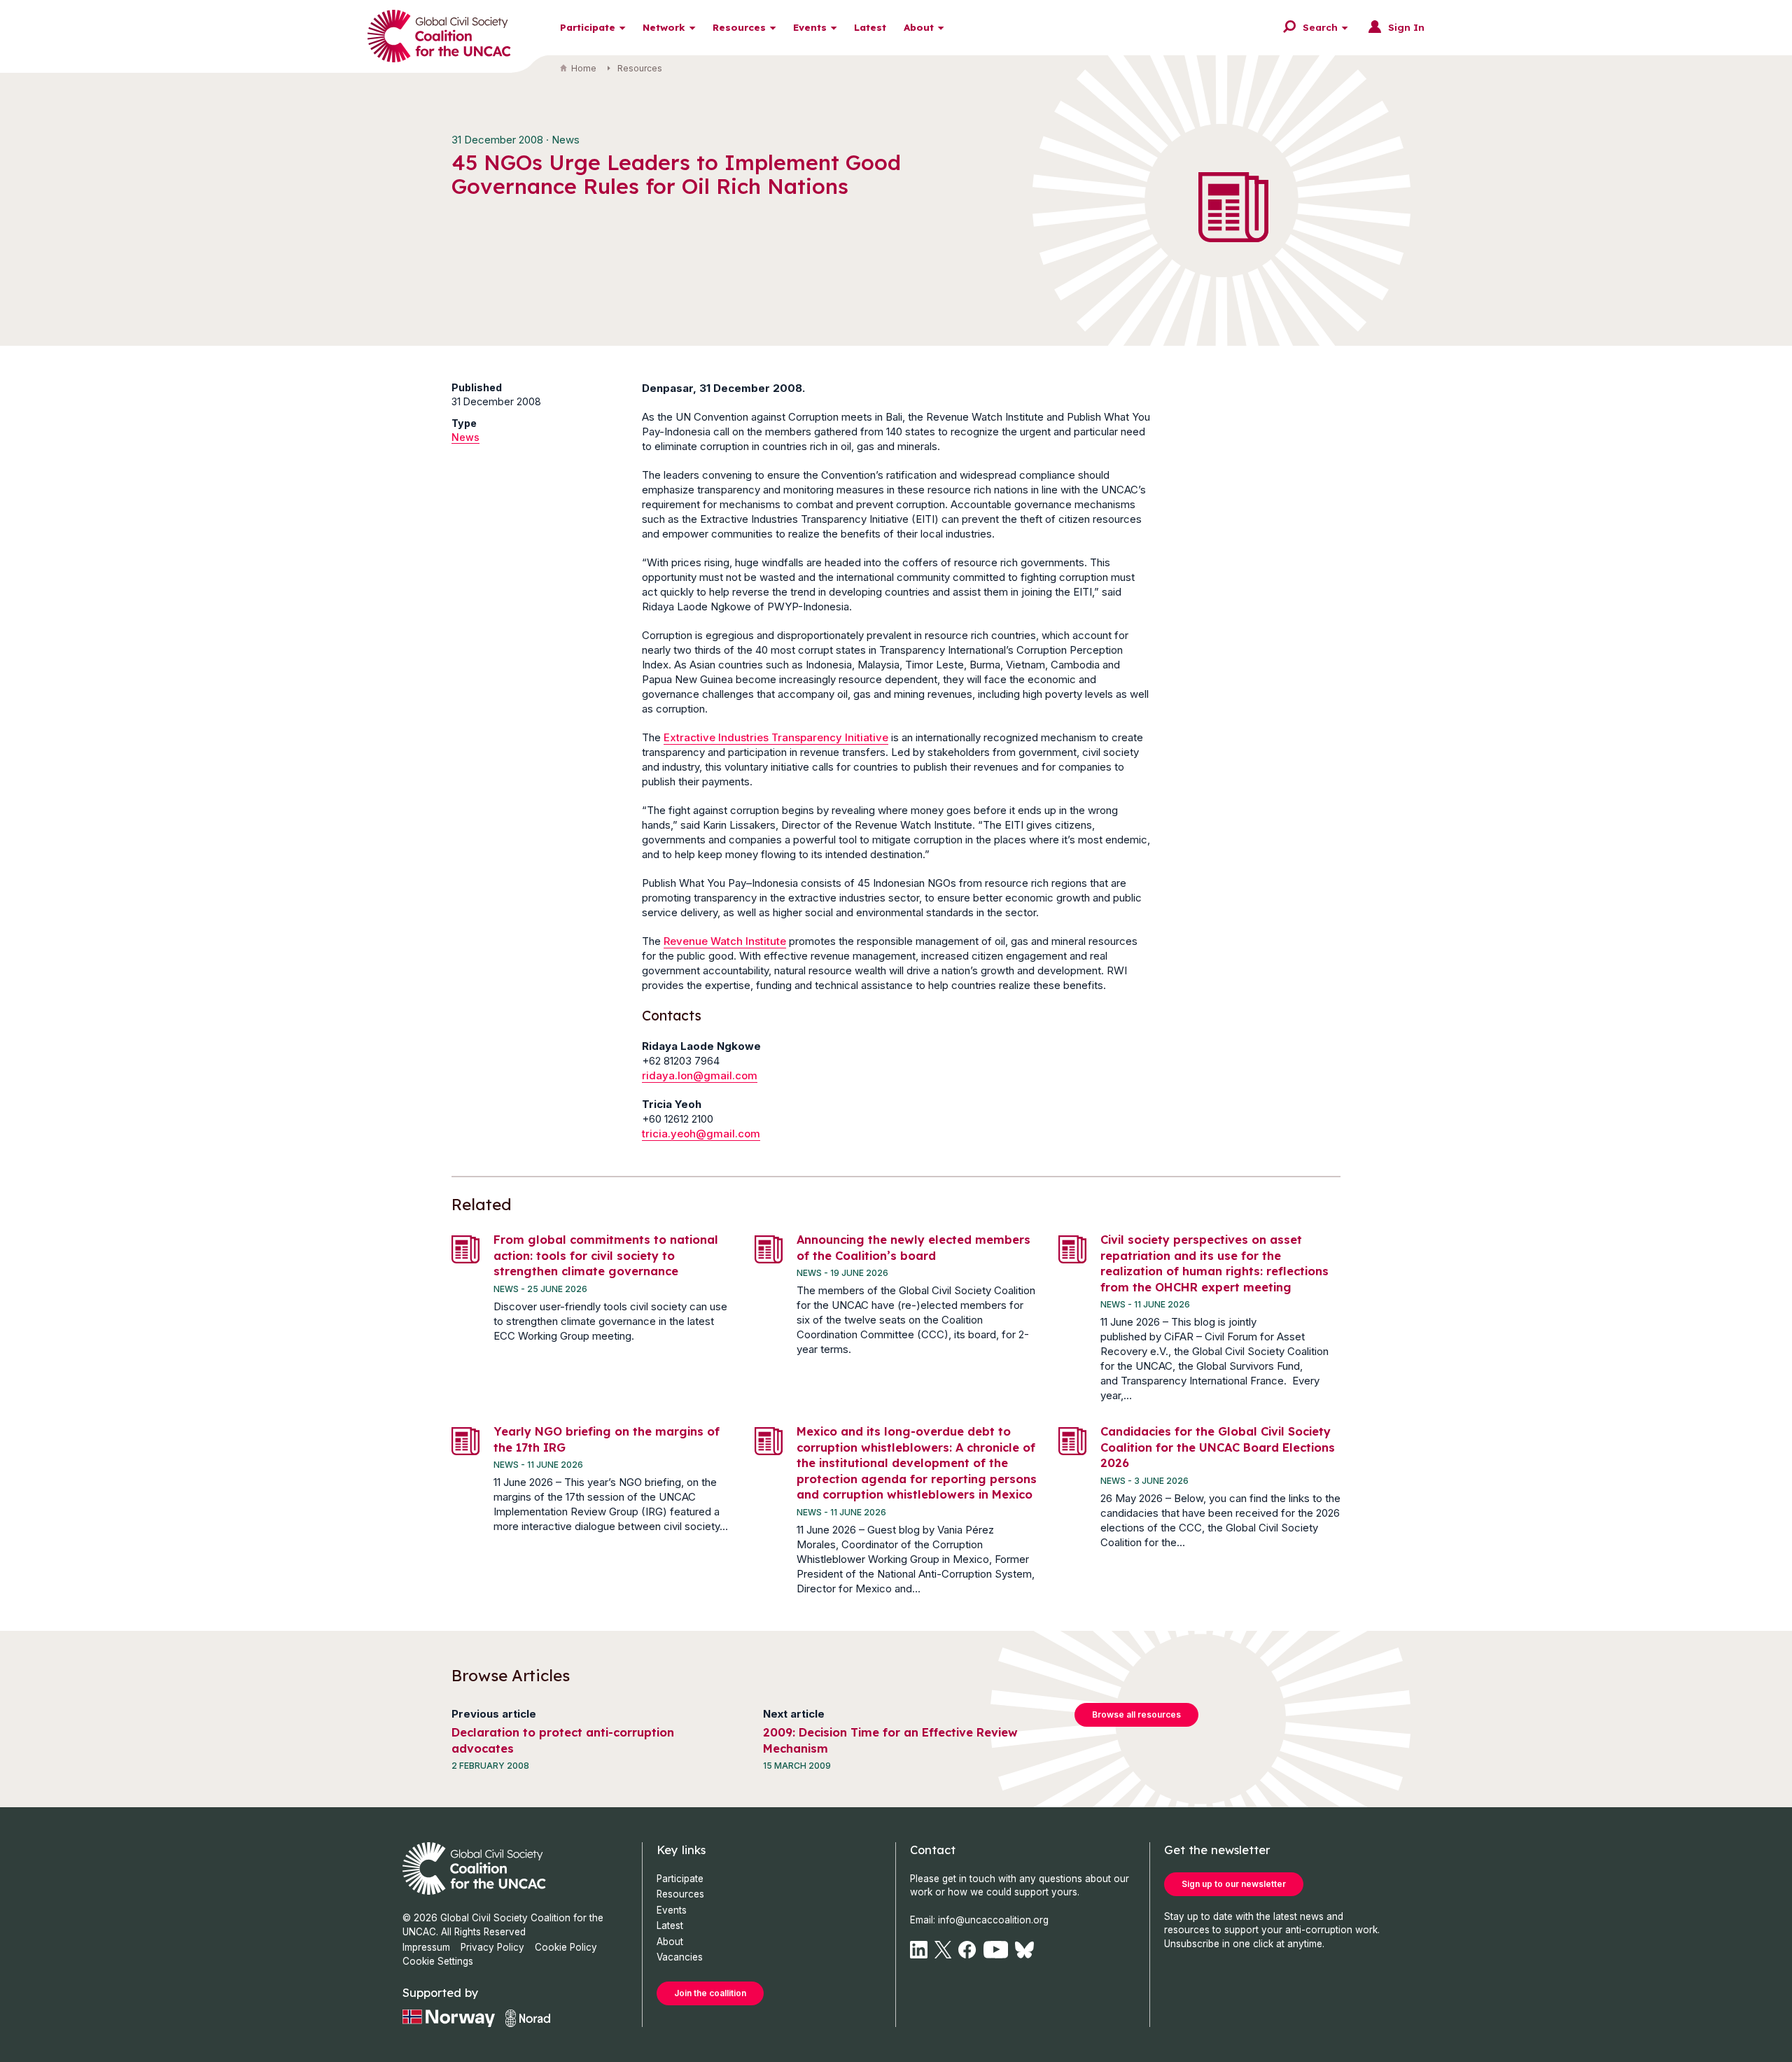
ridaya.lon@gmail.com (700, 1075)
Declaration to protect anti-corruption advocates (563, 1740)
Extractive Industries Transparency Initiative (776, 737)
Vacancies (680, 1957)
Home (584, 68)
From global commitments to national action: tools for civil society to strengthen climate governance (606, 1255)
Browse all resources (1136, 1714)
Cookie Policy (566, 1947)
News (465, 437)
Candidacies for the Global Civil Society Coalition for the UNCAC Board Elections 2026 (1218, 1447)
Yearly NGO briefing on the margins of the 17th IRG (607, 1439)
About (919, 27)
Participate (588, 27)
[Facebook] (967, 1950)
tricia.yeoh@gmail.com (701, 1134)
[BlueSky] (1024, 1950)
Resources (739, 27)
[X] (943, 1950)
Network (664, 27)
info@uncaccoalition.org (993, 1920)
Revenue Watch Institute (725, 941)
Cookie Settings (438, 1961)
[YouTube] (996, 1950)
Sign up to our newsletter (1234, 1884)
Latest (870, 27)
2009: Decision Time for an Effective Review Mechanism (890, 1740)
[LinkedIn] (919, 1950)
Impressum (426, 1947)
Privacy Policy (492, 1947)
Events (810, 27)
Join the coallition (710, 1993)
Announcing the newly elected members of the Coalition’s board (913, 1247)
